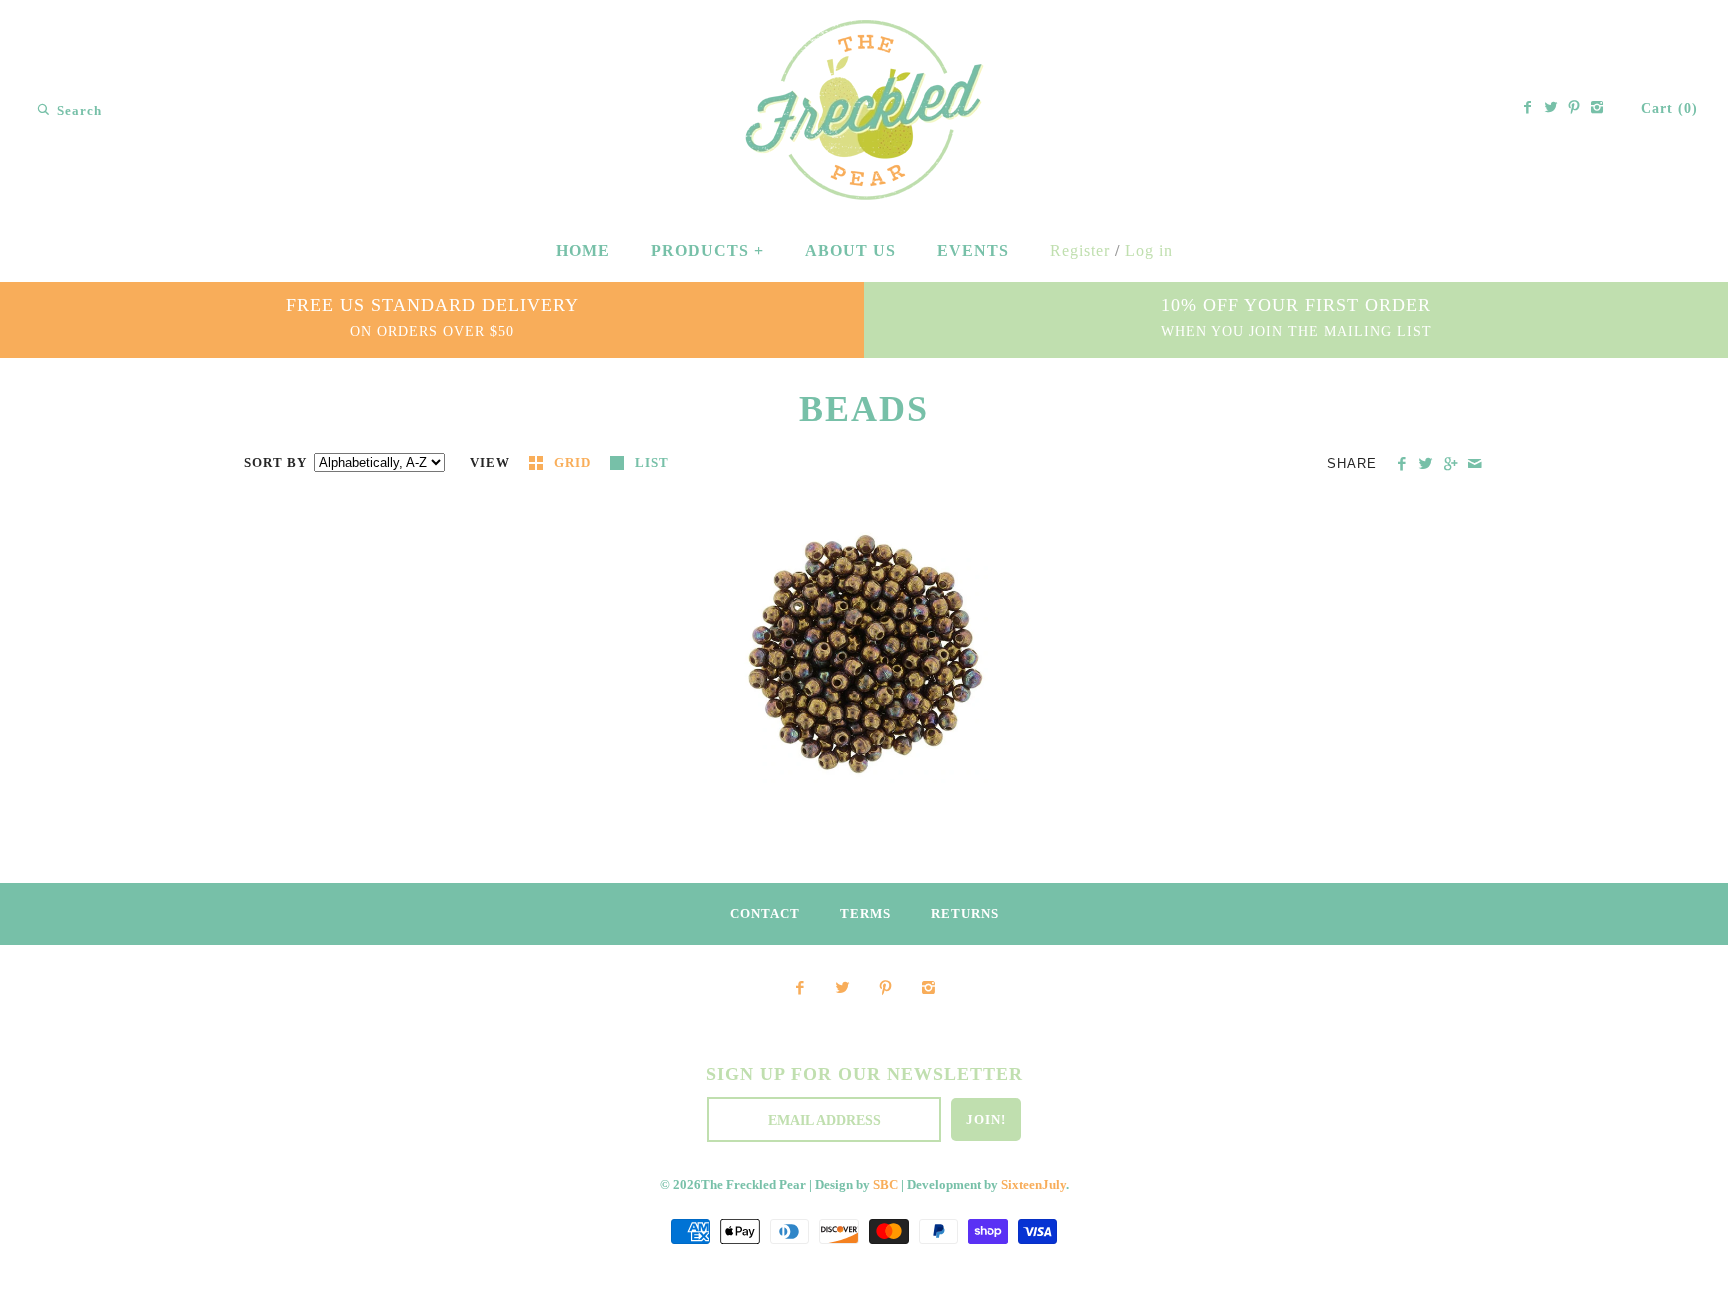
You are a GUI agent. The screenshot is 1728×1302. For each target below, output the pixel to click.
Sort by (275, 463)
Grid (574, 463)
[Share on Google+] (1449, 464)
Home (583, 250)
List (652, 463)
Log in (1149, 250)
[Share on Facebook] (1401, 464)
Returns (965, 914)
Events (973, 250)
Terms (865, 914)
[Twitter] (1551, 109)
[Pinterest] (1574, 109)
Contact (765, 914)
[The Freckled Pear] (864, 33)
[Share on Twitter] (1425, 464)
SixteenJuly (1033, 1185)
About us (850, 250)
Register (1080, 250)
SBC (885, 1185)
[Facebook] (1528, 109)
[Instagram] (1597, 109)
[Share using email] (1474, 464)
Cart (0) (1669, 108)
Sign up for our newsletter (864, 1074)
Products (707, 250)
